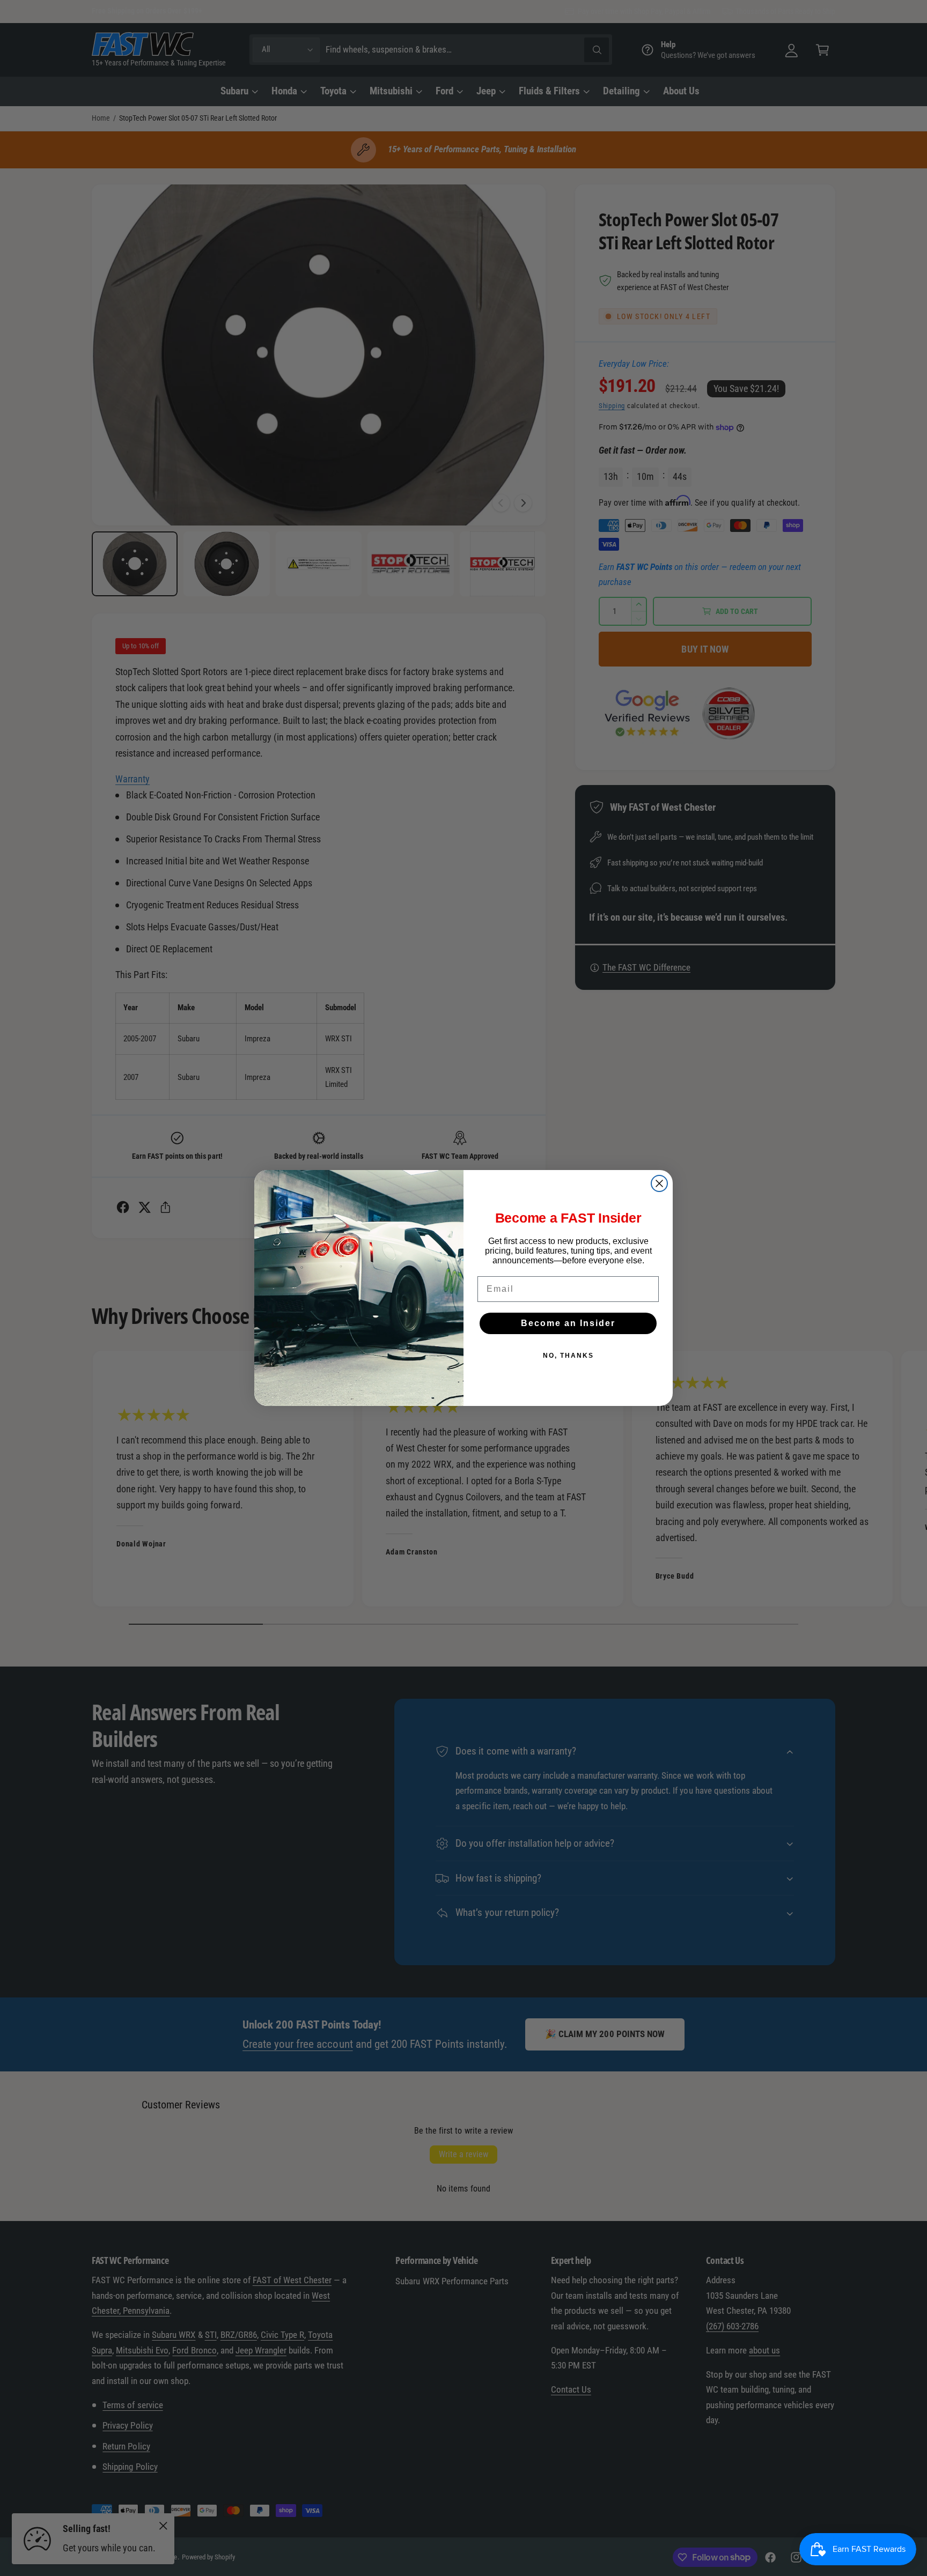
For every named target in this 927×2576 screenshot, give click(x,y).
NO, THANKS (568, 1356)
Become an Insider (568, 1323)
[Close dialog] (659, 1183)
